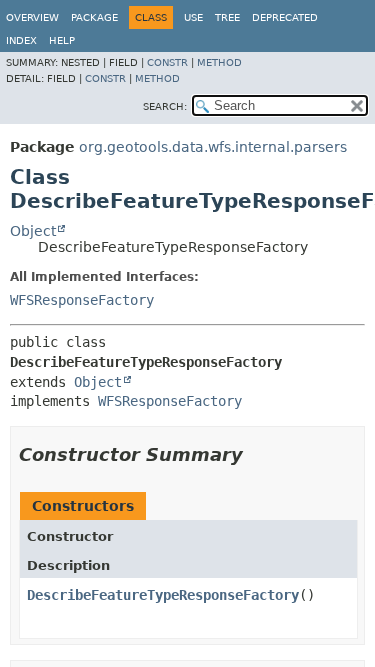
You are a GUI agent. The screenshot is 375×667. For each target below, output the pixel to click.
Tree (227, 17)
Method (219, 62)
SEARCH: (165, 106)
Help (62, 40)
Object (33, 231)
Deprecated (285, 17)
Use (193, 17)
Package (94, 17)
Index (21, 40)
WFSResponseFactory (82, 300)
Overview (32, 17)
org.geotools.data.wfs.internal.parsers (213, 147)
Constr (167, 62)
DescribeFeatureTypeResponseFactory (163, 595)
